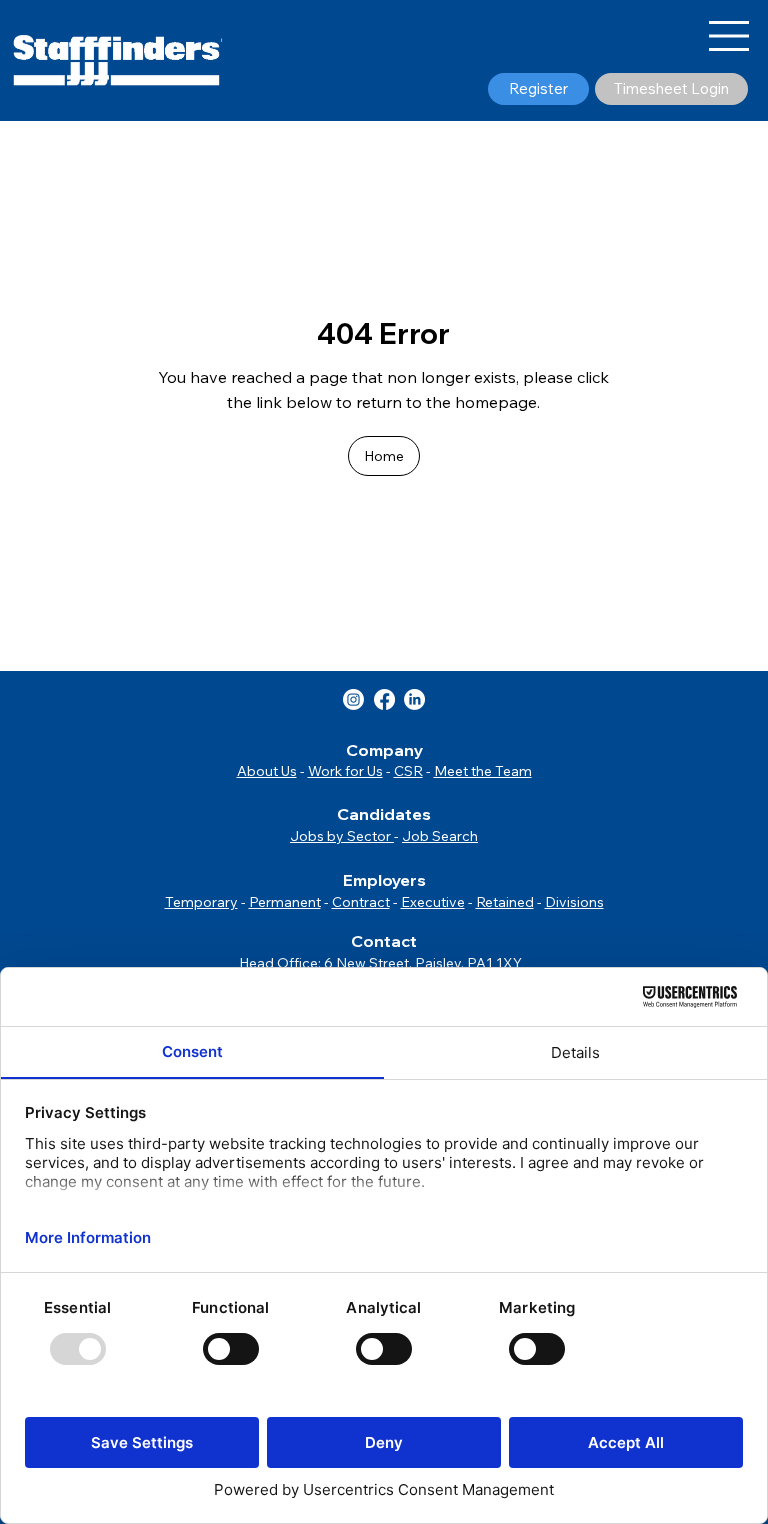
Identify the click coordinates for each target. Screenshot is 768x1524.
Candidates (384, 814)
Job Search (440, 836)
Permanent (285, 902)
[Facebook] (384, 699)
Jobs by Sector (342, 836)
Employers (384, 880)
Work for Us (345, 771)
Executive (433, 902)
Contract (361, 902)
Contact (384, 941)
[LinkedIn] (414, 699)
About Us (267, 771)
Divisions (574, 902)
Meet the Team (483, 771)
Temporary (201, 902)
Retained (505, 902)
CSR (408, 771)
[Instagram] (353, 699)
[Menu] (730, 36)
